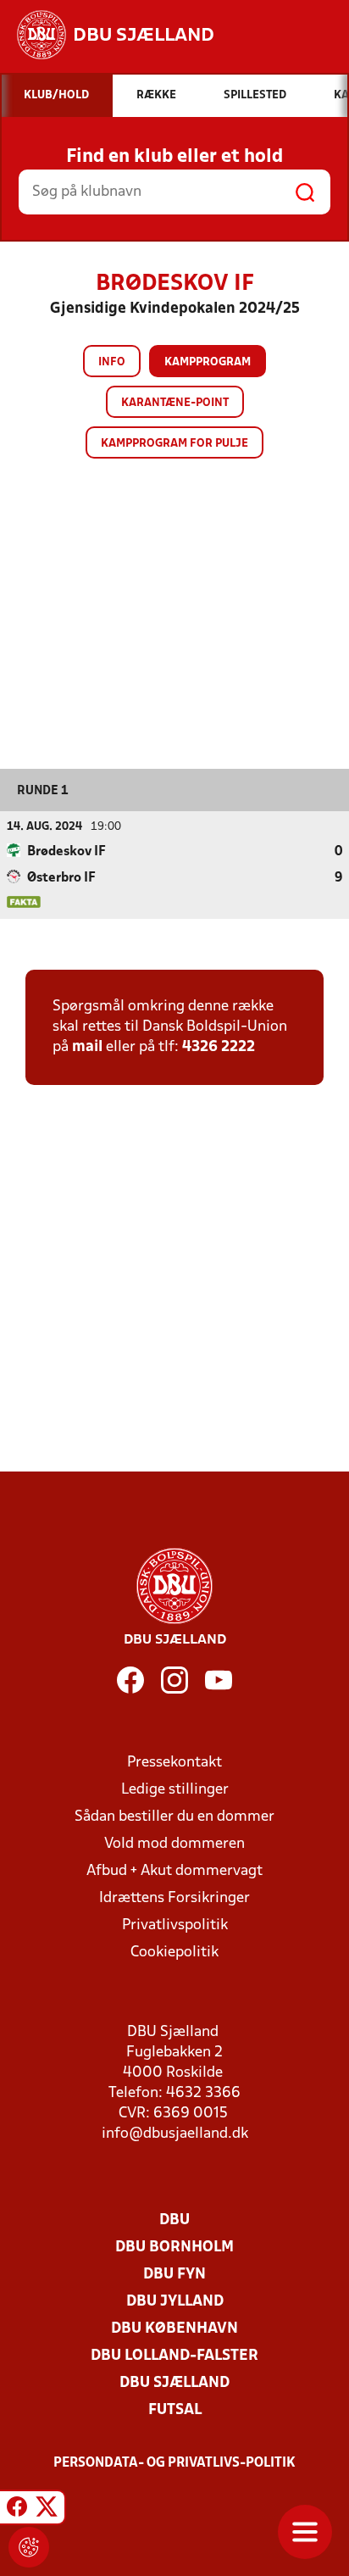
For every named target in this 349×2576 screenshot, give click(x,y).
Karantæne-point (175, 403)
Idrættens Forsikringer (174, 1898)
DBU (174, 2220)
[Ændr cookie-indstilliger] (29, 2547)
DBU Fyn (174, 2275)
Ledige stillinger (175, 1790)
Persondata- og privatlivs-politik (174, 2463)
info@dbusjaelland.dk (175, 2134)
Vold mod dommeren (174, 1844)
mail (87, 1047)
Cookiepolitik (174, 1953)
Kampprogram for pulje (174, 444)
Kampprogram (208, 362)
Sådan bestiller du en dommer (174, 1817)
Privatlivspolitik (175, 1925)
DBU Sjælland (174, 2383)
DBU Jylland (175, 2302)
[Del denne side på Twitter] (47, 2510)
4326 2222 (219, 1047)
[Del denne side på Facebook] (17, 2510)
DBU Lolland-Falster (174, 2356)
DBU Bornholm (174, 2248)
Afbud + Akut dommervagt (174, 1871)
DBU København (174, 2329)
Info (112, 362)
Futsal (175, 2410)
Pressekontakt (174, 1763)
